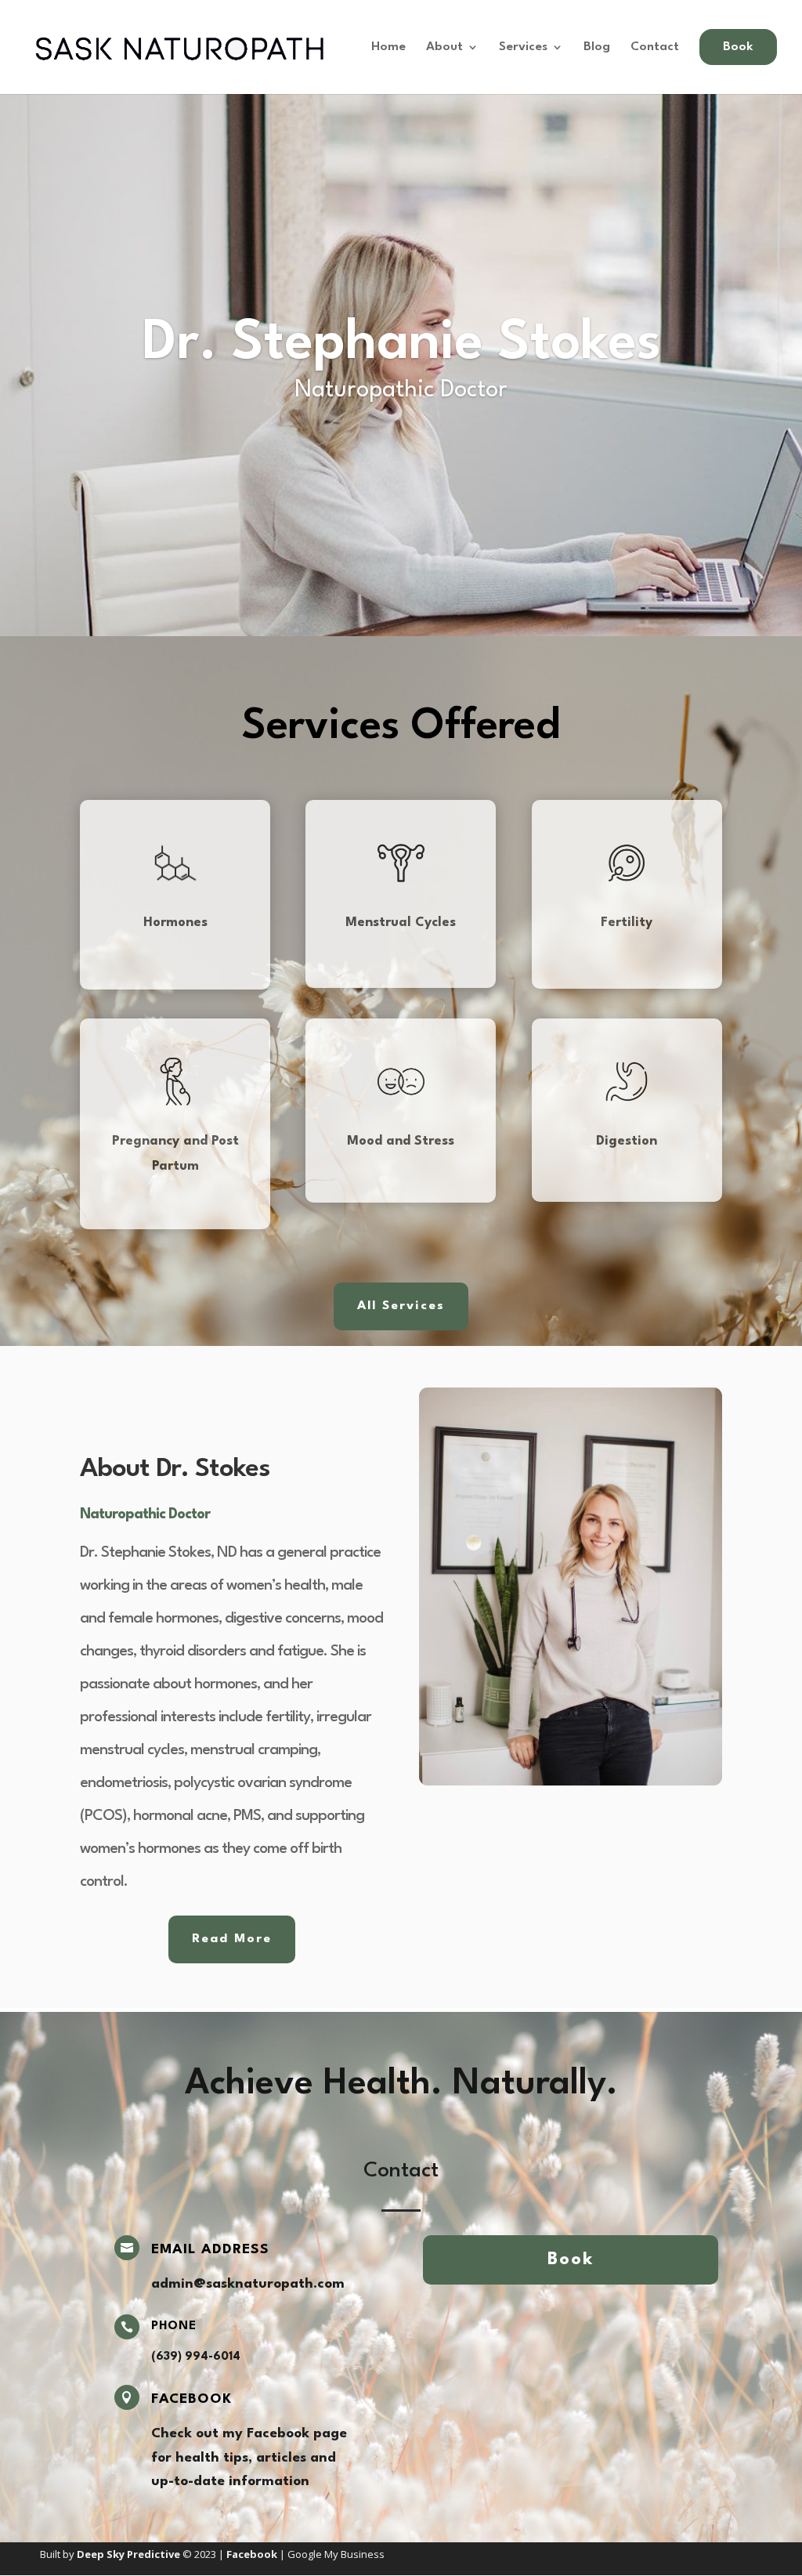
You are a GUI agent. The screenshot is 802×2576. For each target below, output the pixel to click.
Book (571, 2259)
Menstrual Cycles (401, 923)
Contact (655, 47)
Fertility (627, 923)
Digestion (627, 1141)
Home (388, 47)
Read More (232, 1939)
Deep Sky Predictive (128, 2554)
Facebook (191, 2399)
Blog (597, 47)
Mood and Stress (401, 1141)
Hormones (175, 923)
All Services (401, 1306)
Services (523, 47)
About (444, 47)
